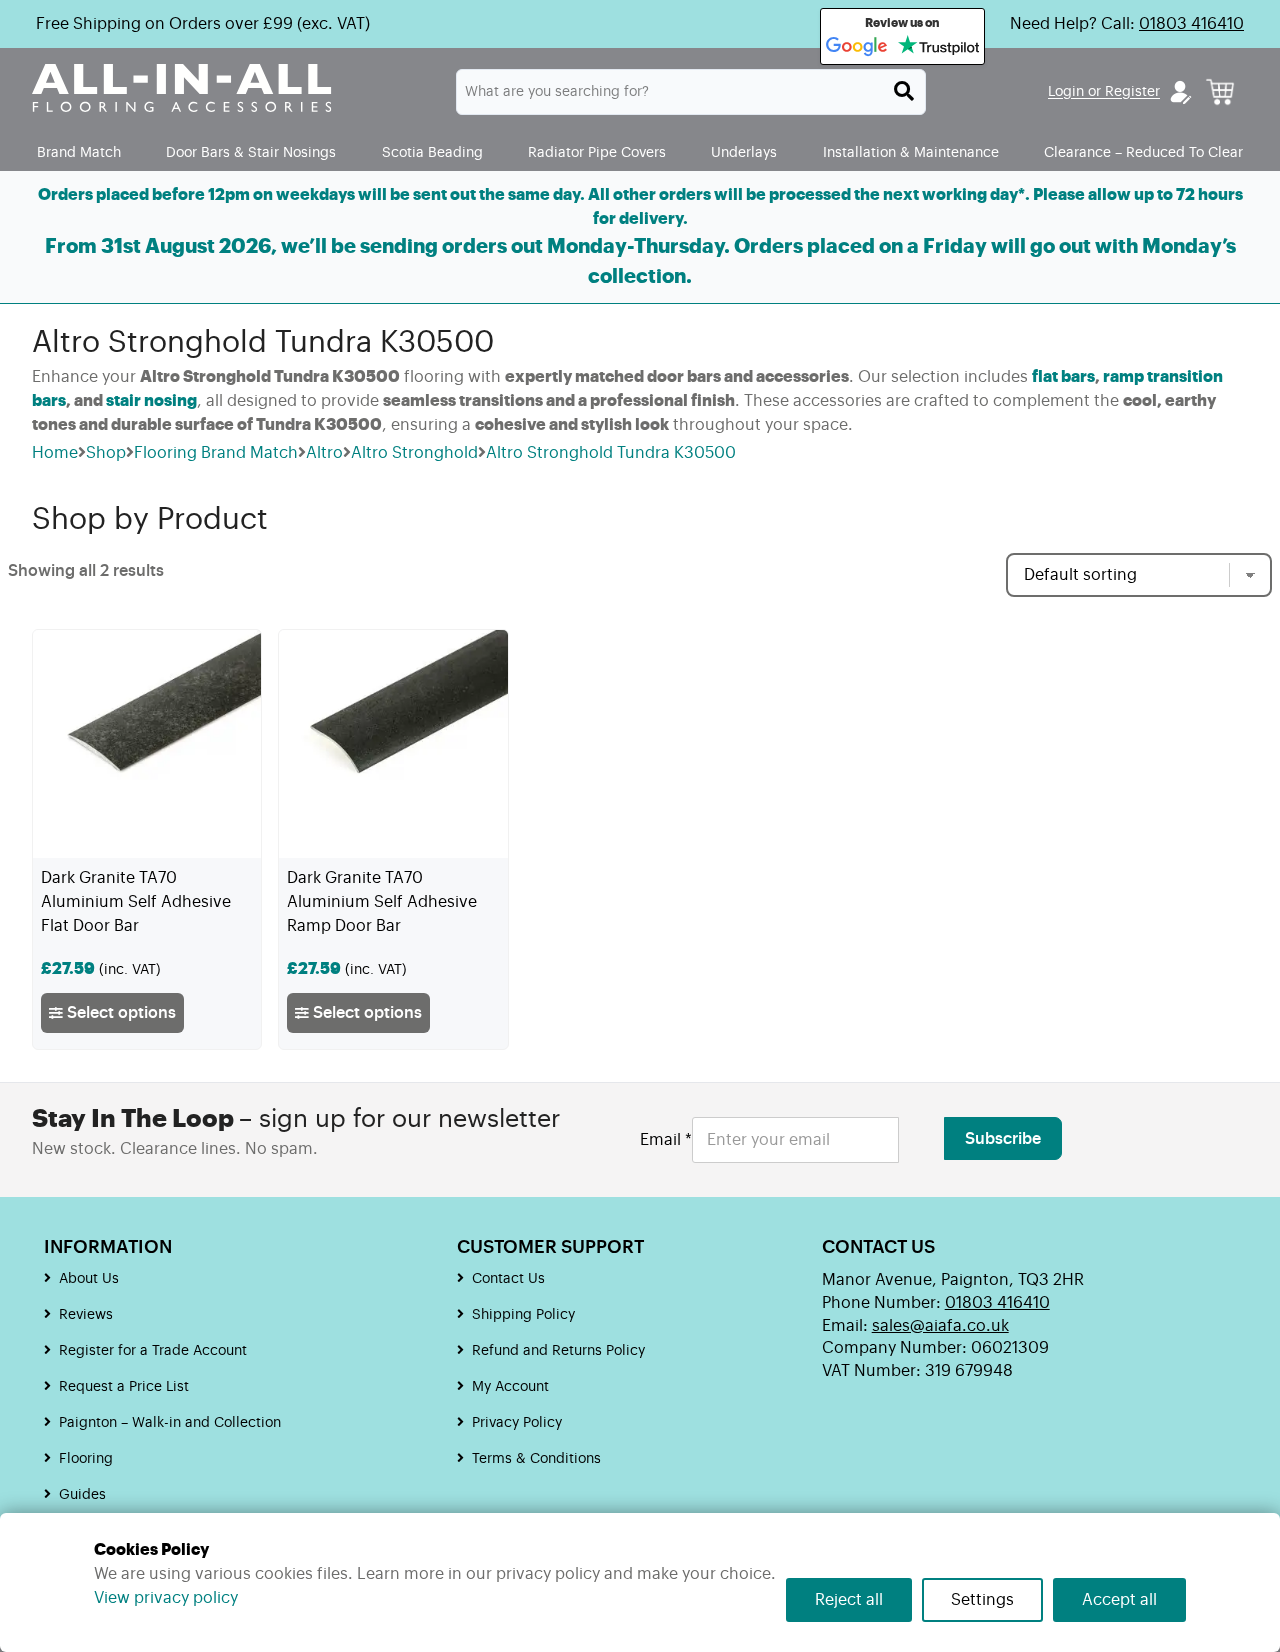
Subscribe (1003, 1139)
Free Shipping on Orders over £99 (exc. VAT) (203, 24)
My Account (510, 1387)
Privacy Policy (517, 1423)
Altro (324, 453)
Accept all (1119, 1600)
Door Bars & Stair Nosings (251, 152)
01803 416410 (1191, 24)
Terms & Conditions (536, 1459)
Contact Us (508, 1279)
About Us (89, 1279)
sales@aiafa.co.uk (940, 1326)
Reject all (849, 1600)
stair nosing (151, 401)
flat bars (1063, 377)
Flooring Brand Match (216, 453)
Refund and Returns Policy (558, 1351)
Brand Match (79, 152)
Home (55, 453)
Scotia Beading (432, 152)
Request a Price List (124, 1387)
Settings (982, 1600)
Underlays (744, 152)
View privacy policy (166, 1598)
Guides (82, 1495)
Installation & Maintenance (911, 152)
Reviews (86, 1315)
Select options (119, 1013)
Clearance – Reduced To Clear (1143, 152)
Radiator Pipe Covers (597, 152)
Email (666, 1140)
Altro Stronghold (414, 453)
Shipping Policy (523, 1315)
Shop (106, 453)
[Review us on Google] (857, 47)
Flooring (86, 1459)
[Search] (904, 91)
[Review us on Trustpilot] (938, 47)
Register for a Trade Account (153, 1351)
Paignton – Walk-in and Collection (170, 1423)
